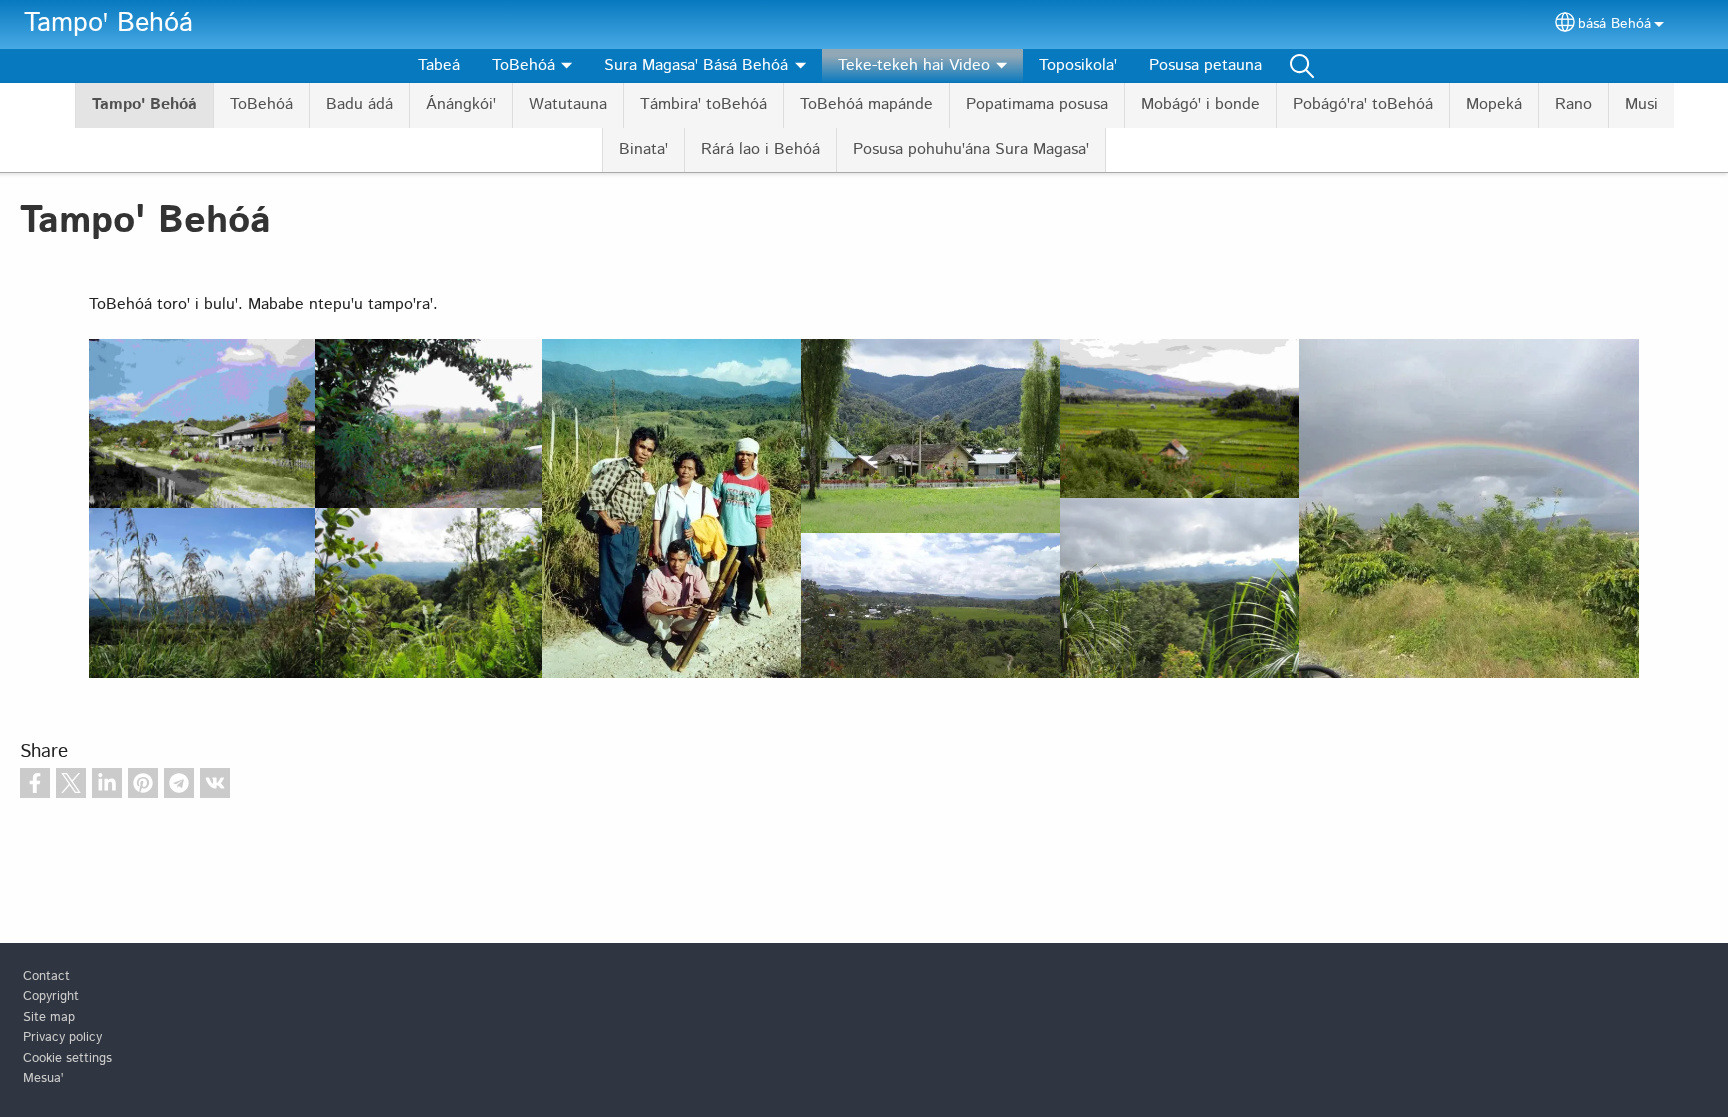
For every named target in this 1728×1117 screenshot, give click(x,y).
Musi (1641, 104)
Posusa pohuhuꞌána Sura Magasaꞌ (971, 149)
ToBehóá (261, 104)
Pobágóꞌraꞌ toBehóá (1363, 104)
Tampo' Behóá (144, 104)
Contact (46, 976)
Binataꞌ (643, 149)
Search (1302, 66)
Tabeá (439, 65)
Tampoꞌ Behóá (108, 23)
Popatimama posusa (1037, 104)
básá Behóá (1614, 24)
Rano (1573, 104)
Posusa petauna (1205, 65)
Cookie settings (67, 1058)
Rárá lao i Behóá (760, 149)
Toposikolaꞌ (1078, 65)
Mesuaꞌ (43, 1078)
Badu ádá (359, 104)
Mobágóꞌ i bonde (1200, 104)
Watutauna (568, 104)
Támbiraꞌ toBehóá (703, 104)
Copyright (51, 996)
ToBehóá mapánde (866, 104)
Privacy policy (62, 1037)
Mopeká (1494, 104)
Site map (49, 1017)
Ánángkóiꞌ (461, 104)
